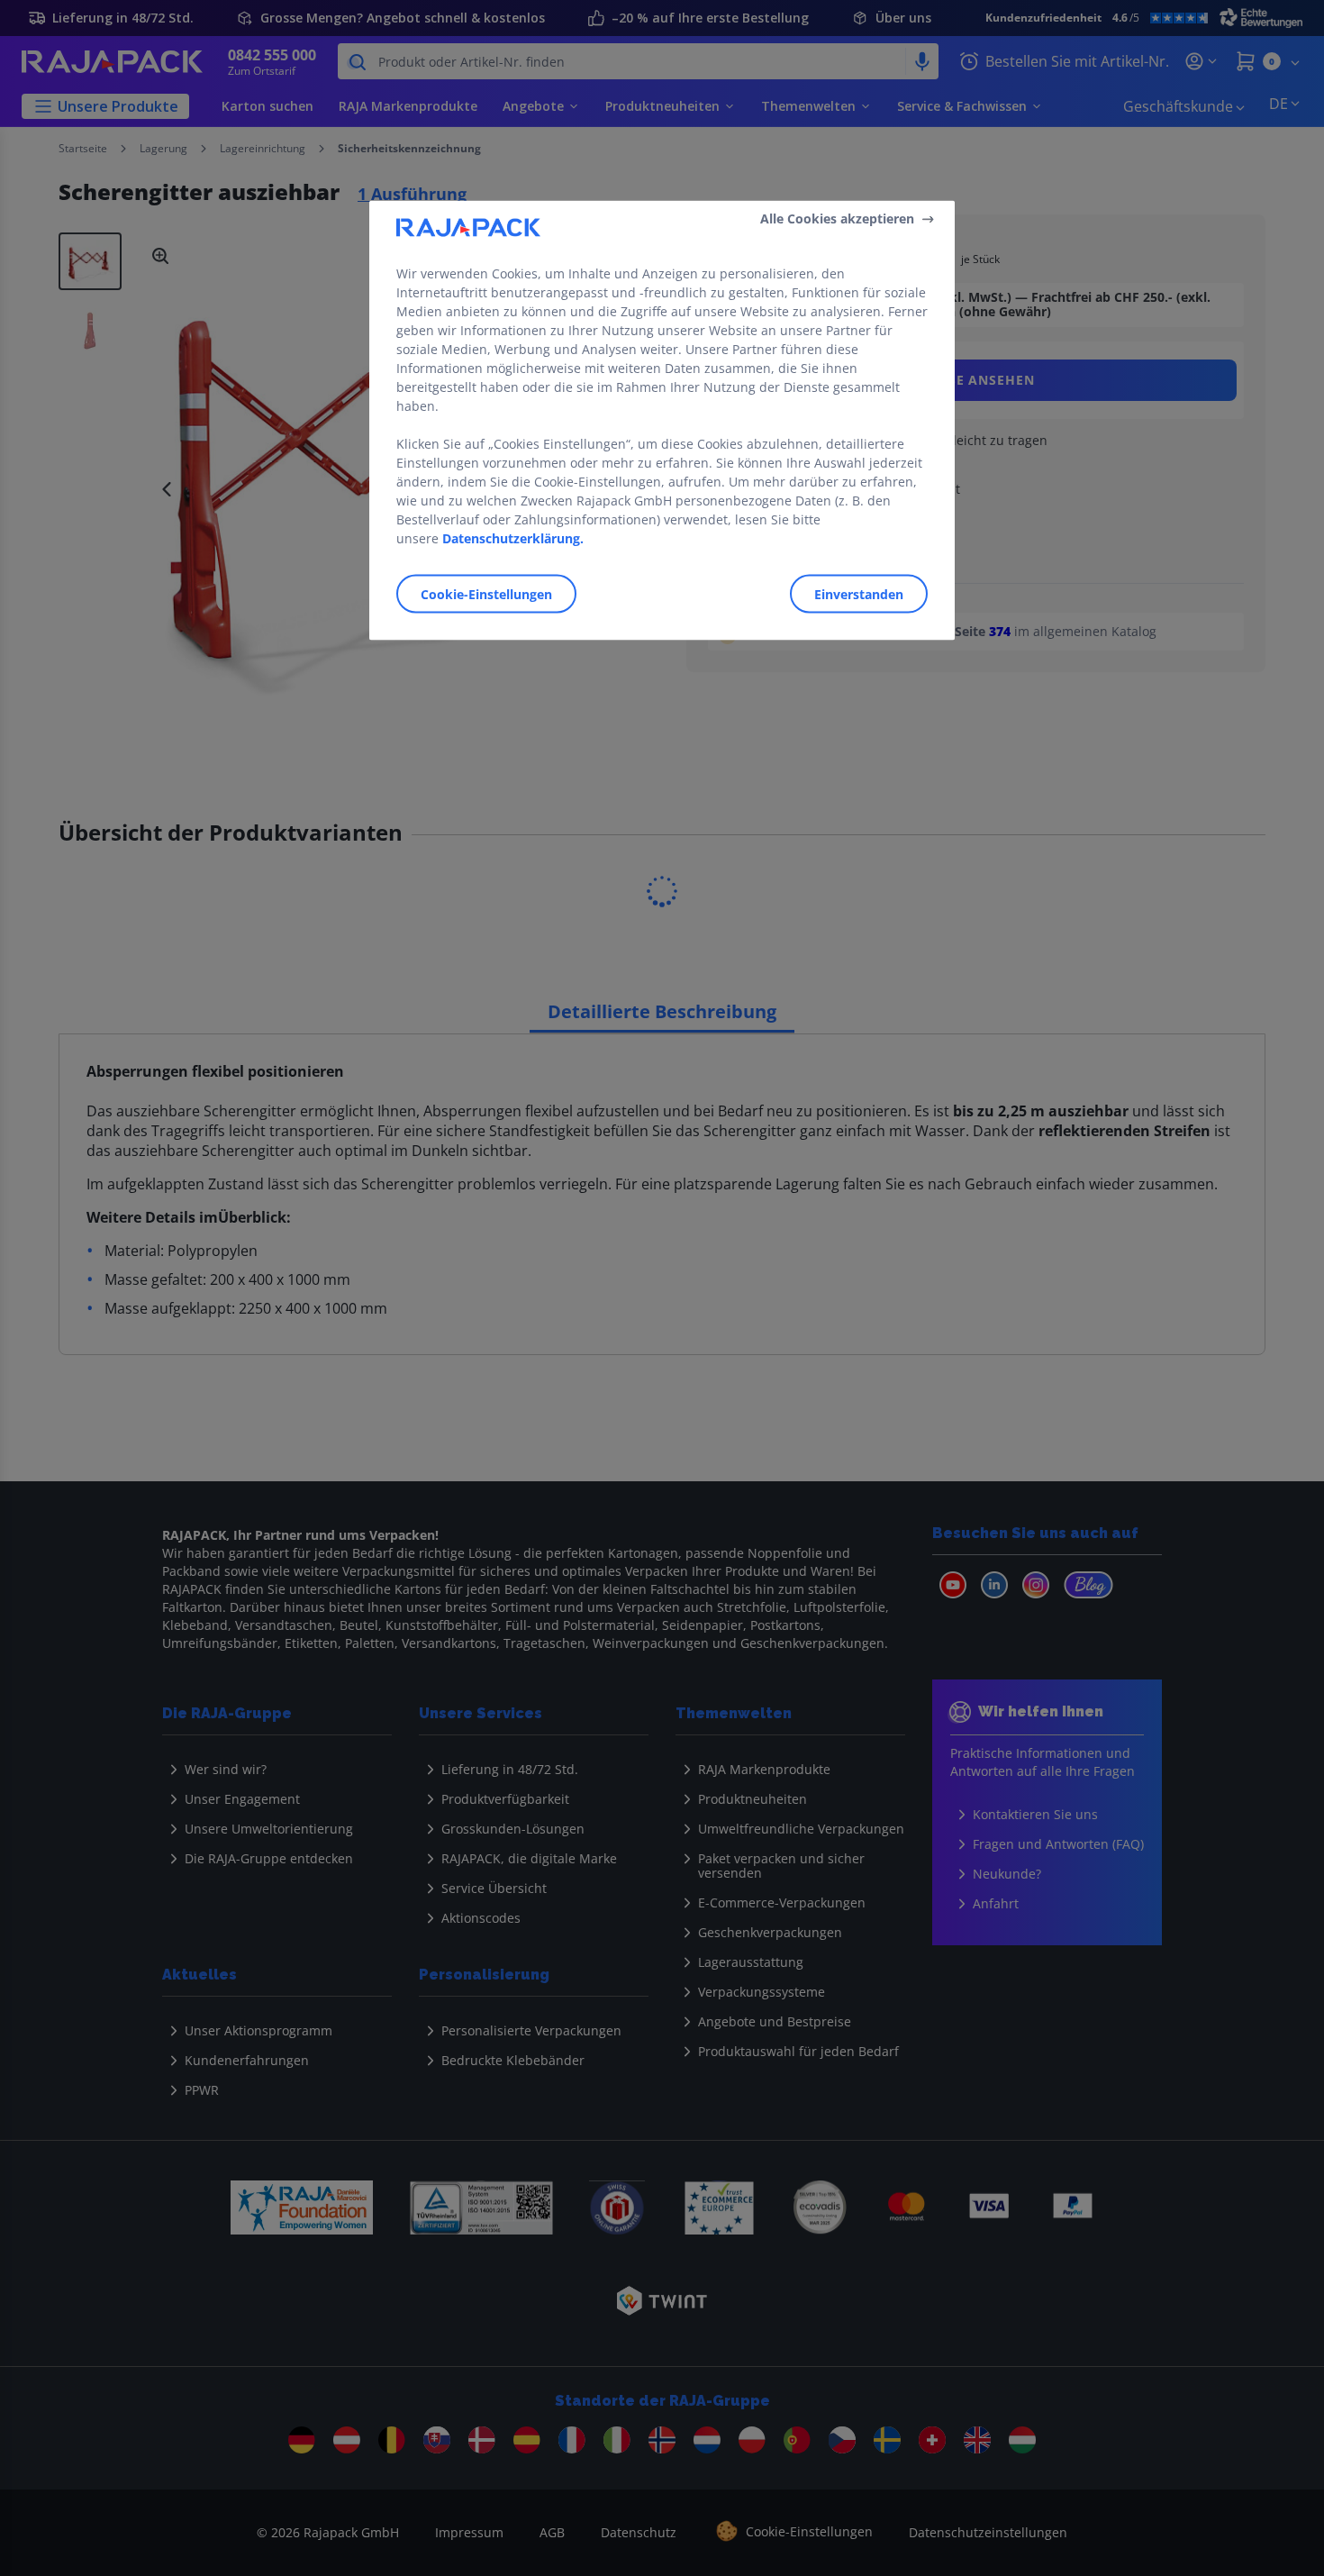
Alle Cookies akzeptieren (837, 218)
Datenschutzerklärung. (513, 537)
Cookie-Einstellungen (486, 593)
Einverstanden (859, 593)
